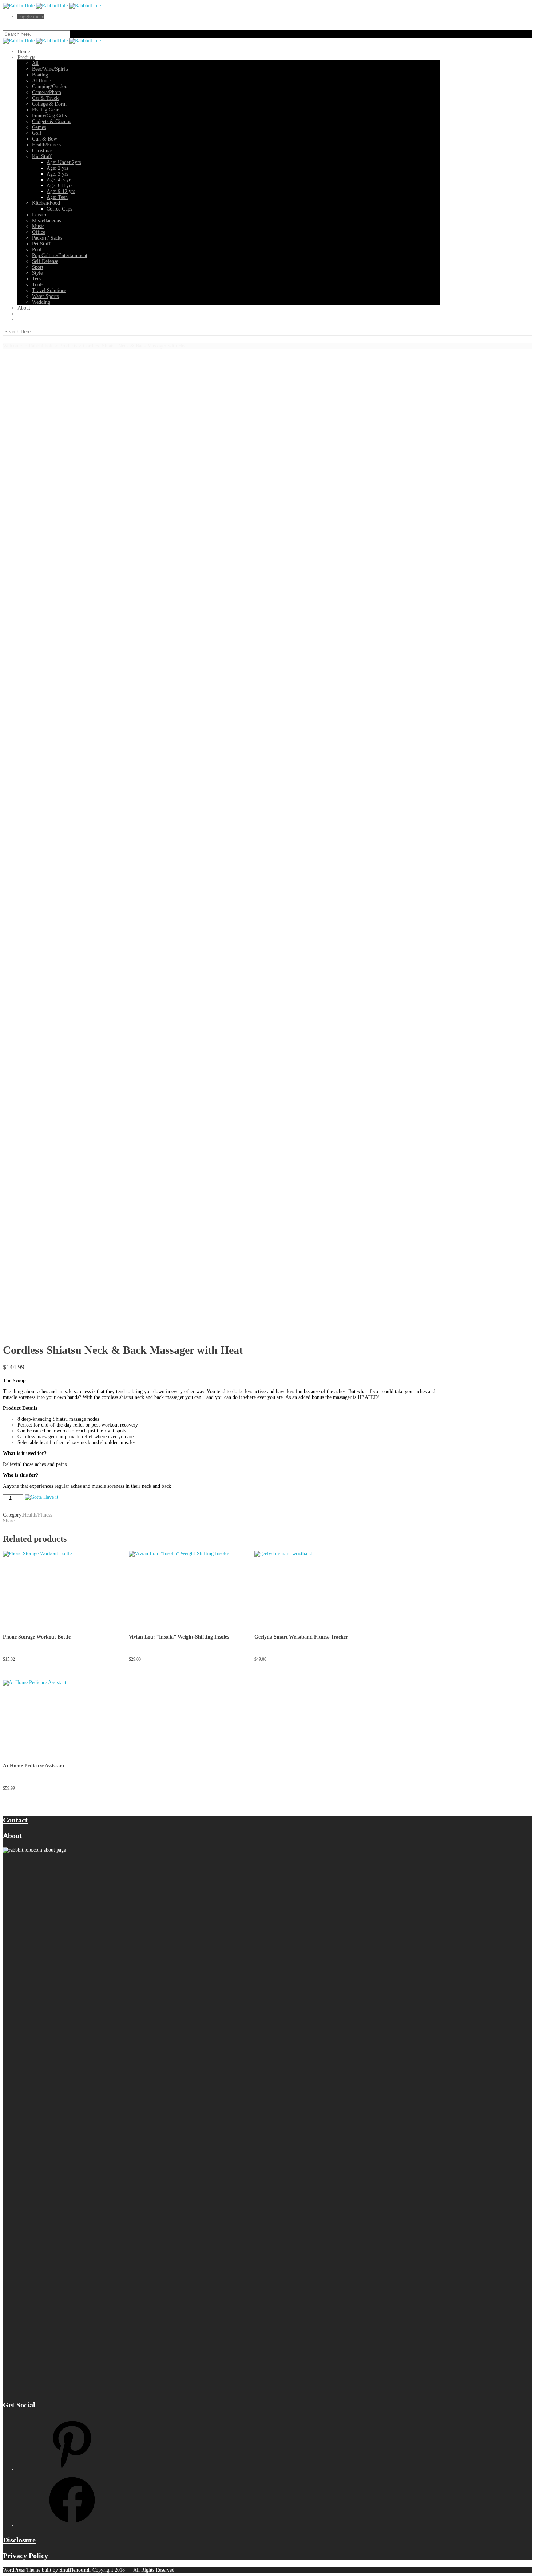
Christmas (42, 151)
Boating (40, 75)
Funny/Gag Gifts (49, 116)
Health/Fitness (47, 145)
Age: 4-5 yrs (60, 180)
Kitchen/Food (46, 203)
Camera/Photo (47, 92)
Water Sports (45, 296)
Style (37, 273)
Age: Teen (57, 197)
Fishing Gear (45, 110)
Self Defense (45, 261)
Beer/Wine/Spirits (50, 69)
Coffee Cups (59, 209)
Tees (37, 279)
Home (24, 52)
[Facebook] (72, 2526)
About (24, 308)
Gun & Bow (45, 139)
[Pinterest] (72, 2469)
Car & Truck (45, 98)
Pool (37, 250)
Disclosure (19, 2540)
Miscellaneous (46, 221)
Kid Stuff (42, 156)
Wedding (41, 302)
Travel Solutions (49, 290)
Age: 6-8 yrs (60, 186)
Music (38, 226)
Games (39, 127)
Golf (37, 133)
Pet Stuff (41, 244)
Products (26, 57)
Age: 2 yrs (57, 168)
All (35, 63)
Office (39, 232)
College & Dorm (49, 104)
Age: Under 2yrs (64, 162)
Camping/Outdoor (51, 86)
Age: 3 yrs (57, 174)
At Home (41, 81)
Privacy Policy (25, 2556)
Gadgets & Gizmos (51, 121)
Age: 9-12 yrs (61, 191)
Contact (15, 1820)
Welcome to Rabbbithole (28, 346)
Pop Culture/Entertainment (60, 255)
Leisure (40, 215)
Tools (38, 285)
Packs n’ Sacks (47, 238)
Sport (38, 267)
